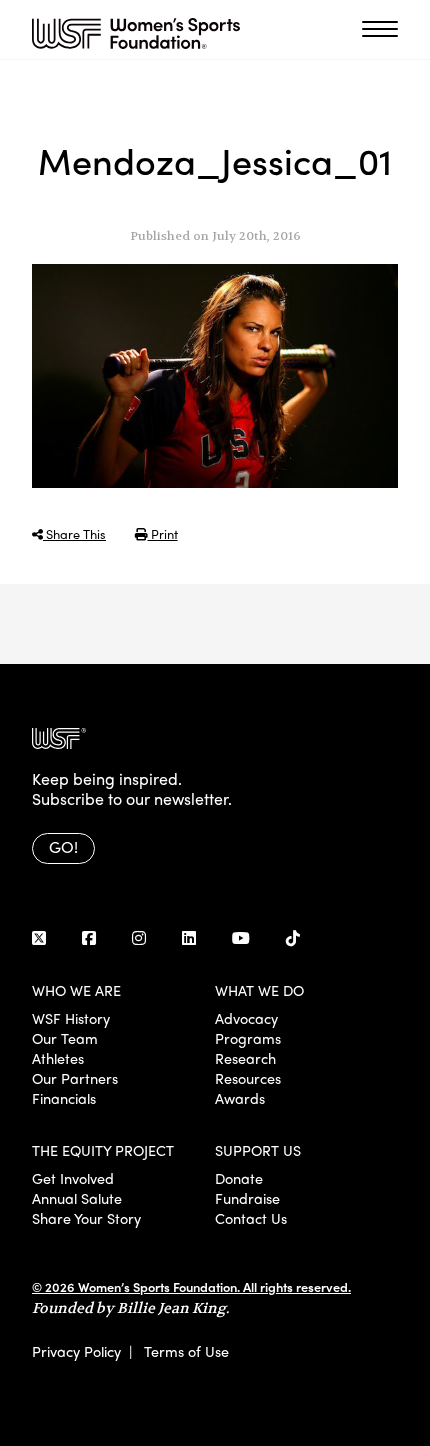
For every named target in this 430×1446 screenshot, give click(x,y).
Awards (240, 1098)
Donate (239, 1178)
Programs (248, 1038)
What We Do (259, 990)
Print (163, 533)
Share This (74, 533)
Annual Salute (77, 1198)
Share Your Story (86, 1218)
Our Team (65, 1038)
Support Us (258, 1150)
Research (245, 1058)
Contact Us (251, 1218)
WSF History (71, 1018)
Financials (64, 1098)
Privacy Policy (76, 1351)
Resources (248, 1078)
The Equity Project (103, 1150)
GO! (63, 846)
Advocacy (246, 1018)
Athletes (58, 1058)
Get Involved (73, 1178)
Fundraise (247, 1198)
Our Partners (75, 1078)
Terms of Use (186, 1351)
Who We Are (76, 990)
